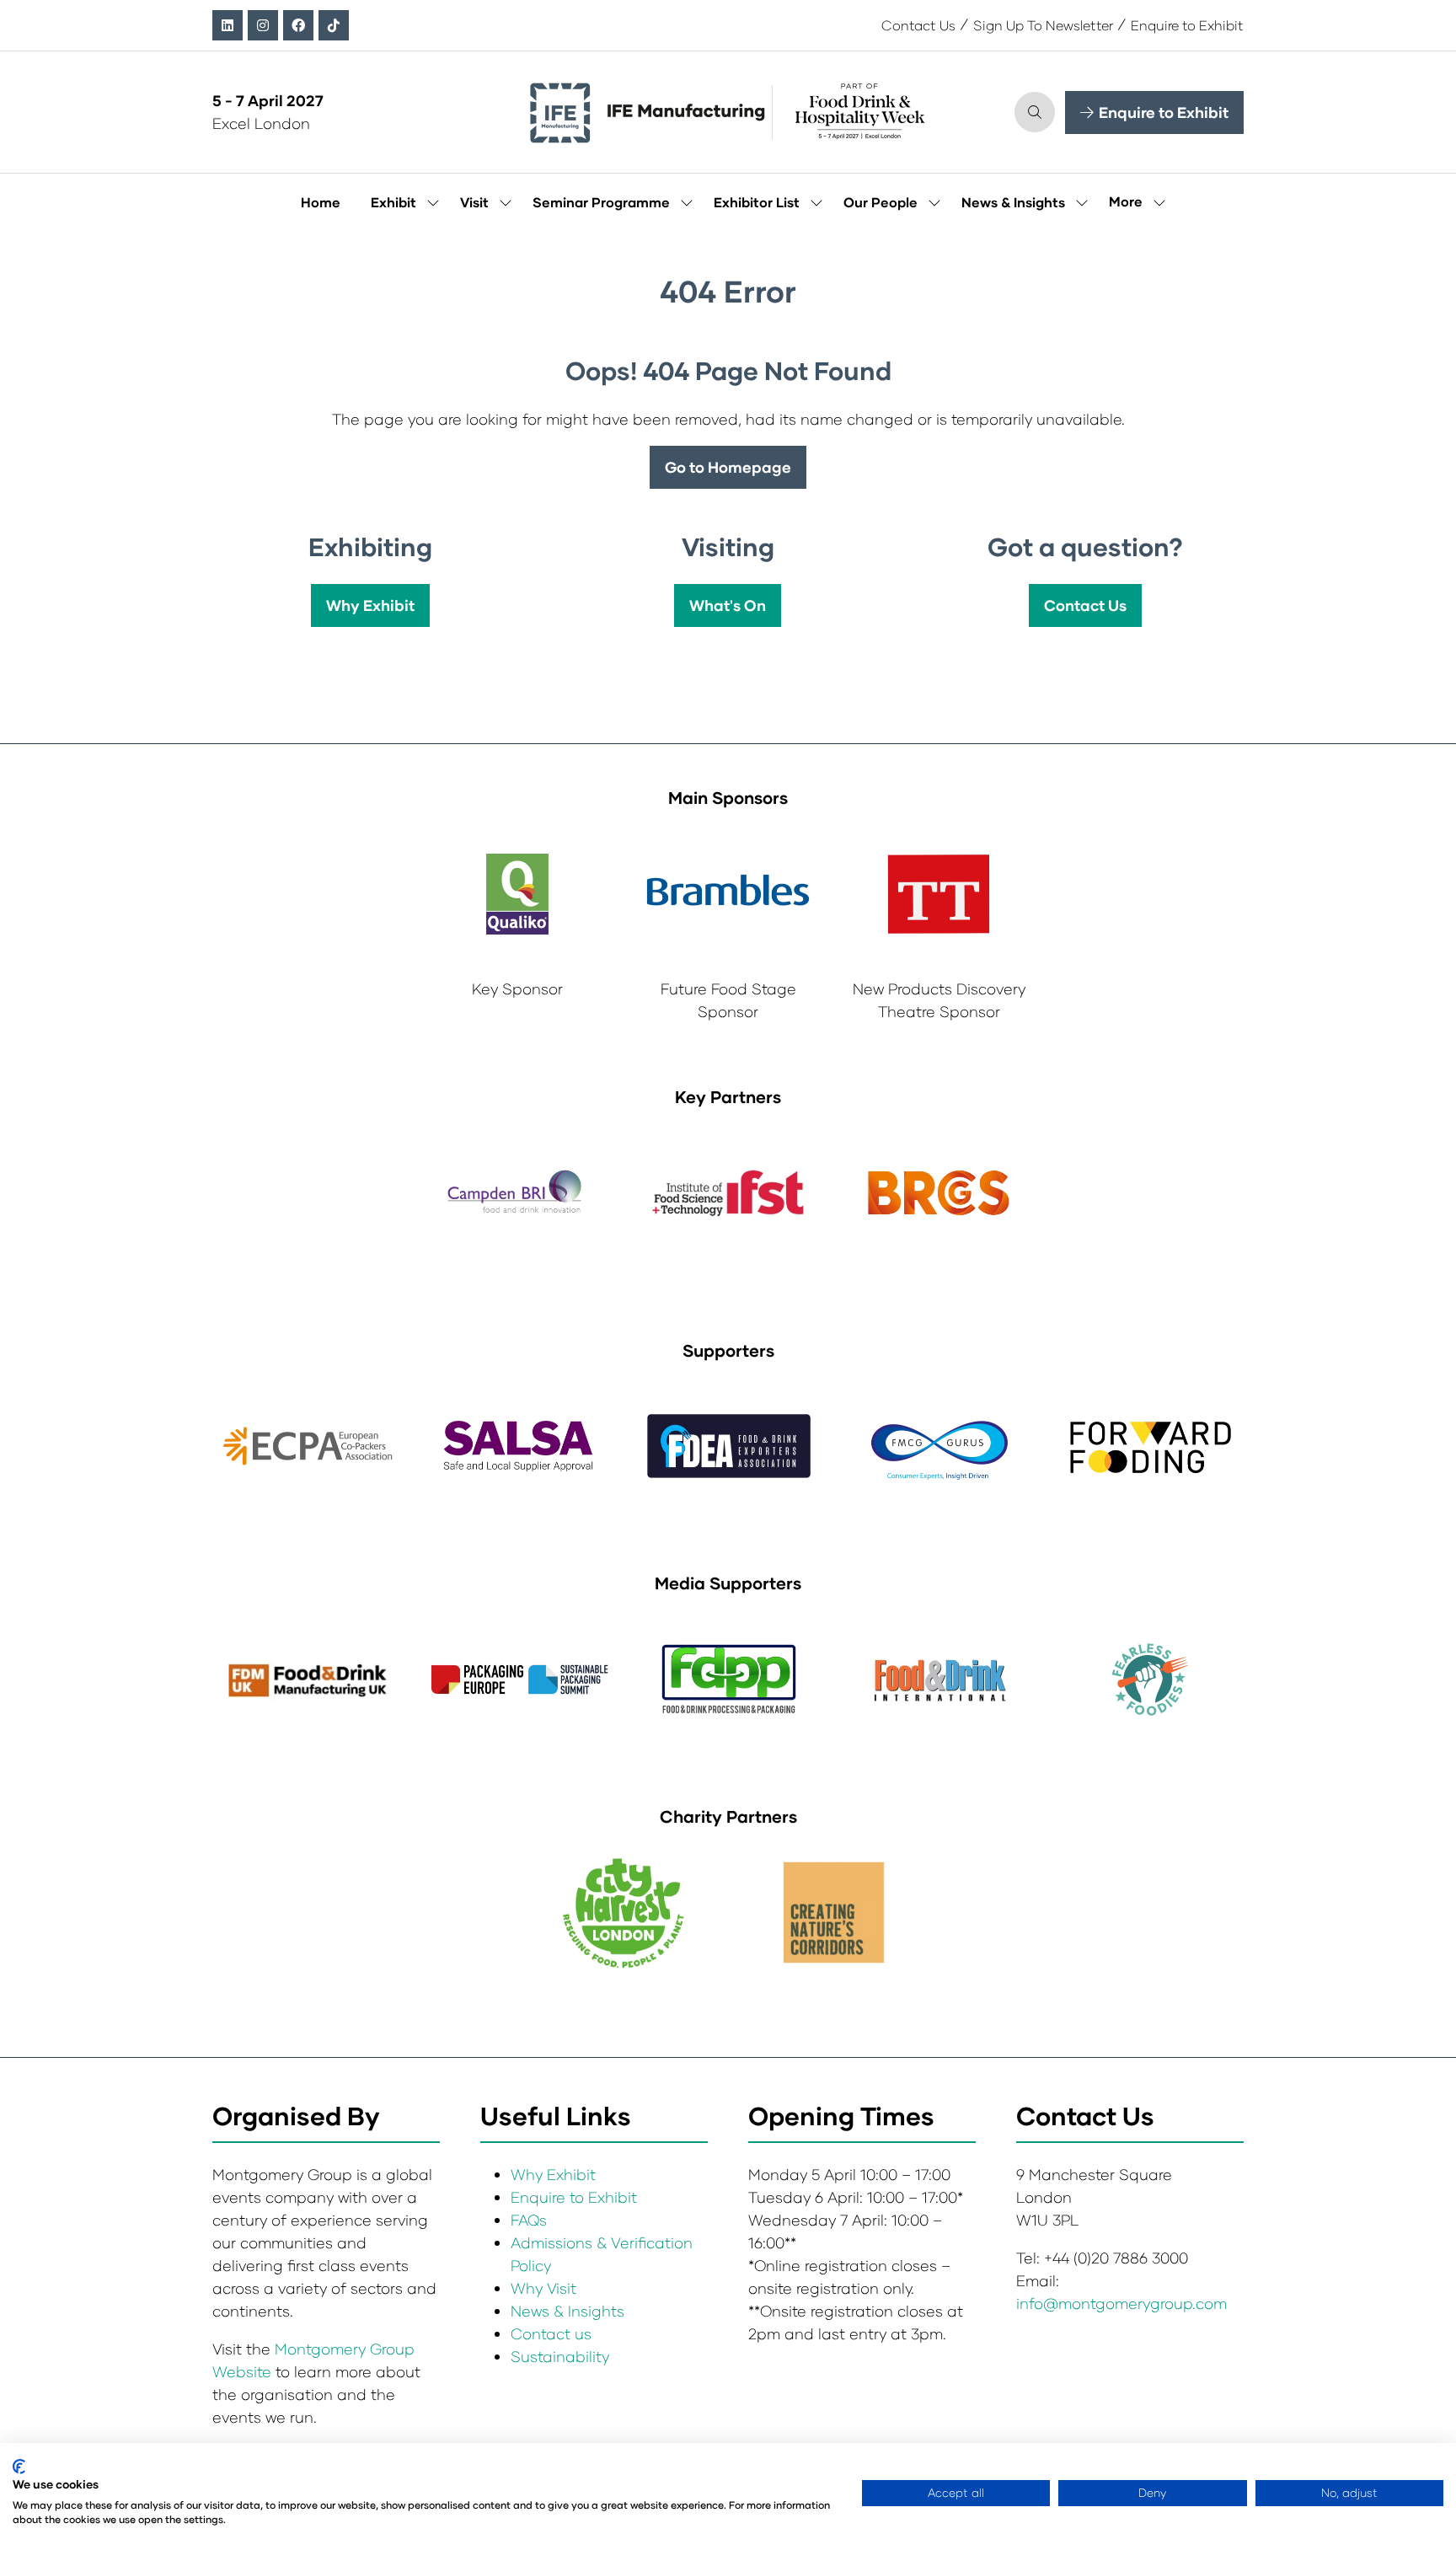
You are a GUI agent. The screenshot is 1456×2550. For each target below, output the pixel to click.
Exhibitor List (757, 202)
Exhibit (393, 202)
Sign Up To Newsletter (1043, 25)
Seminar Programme (601, 202)
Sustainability (560, 2356)
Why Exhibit (553, 2174)
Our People (881, 202)
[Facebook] (298, 25)
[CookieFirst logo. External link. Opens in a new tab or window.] (19, 2467)
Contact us (551, 2333)
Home (321, 202)
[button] (1035, 112)
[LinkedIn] (227, 25)
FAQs (529, 2220)
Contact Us (918, 25)
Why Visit (543, 2288)
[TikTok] (334, 25)
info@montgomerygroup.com (1121, 2303)
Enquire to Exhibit (1187, 25)
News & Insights (1013, 202)
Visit (474, 202)
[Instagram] (263, 25)
